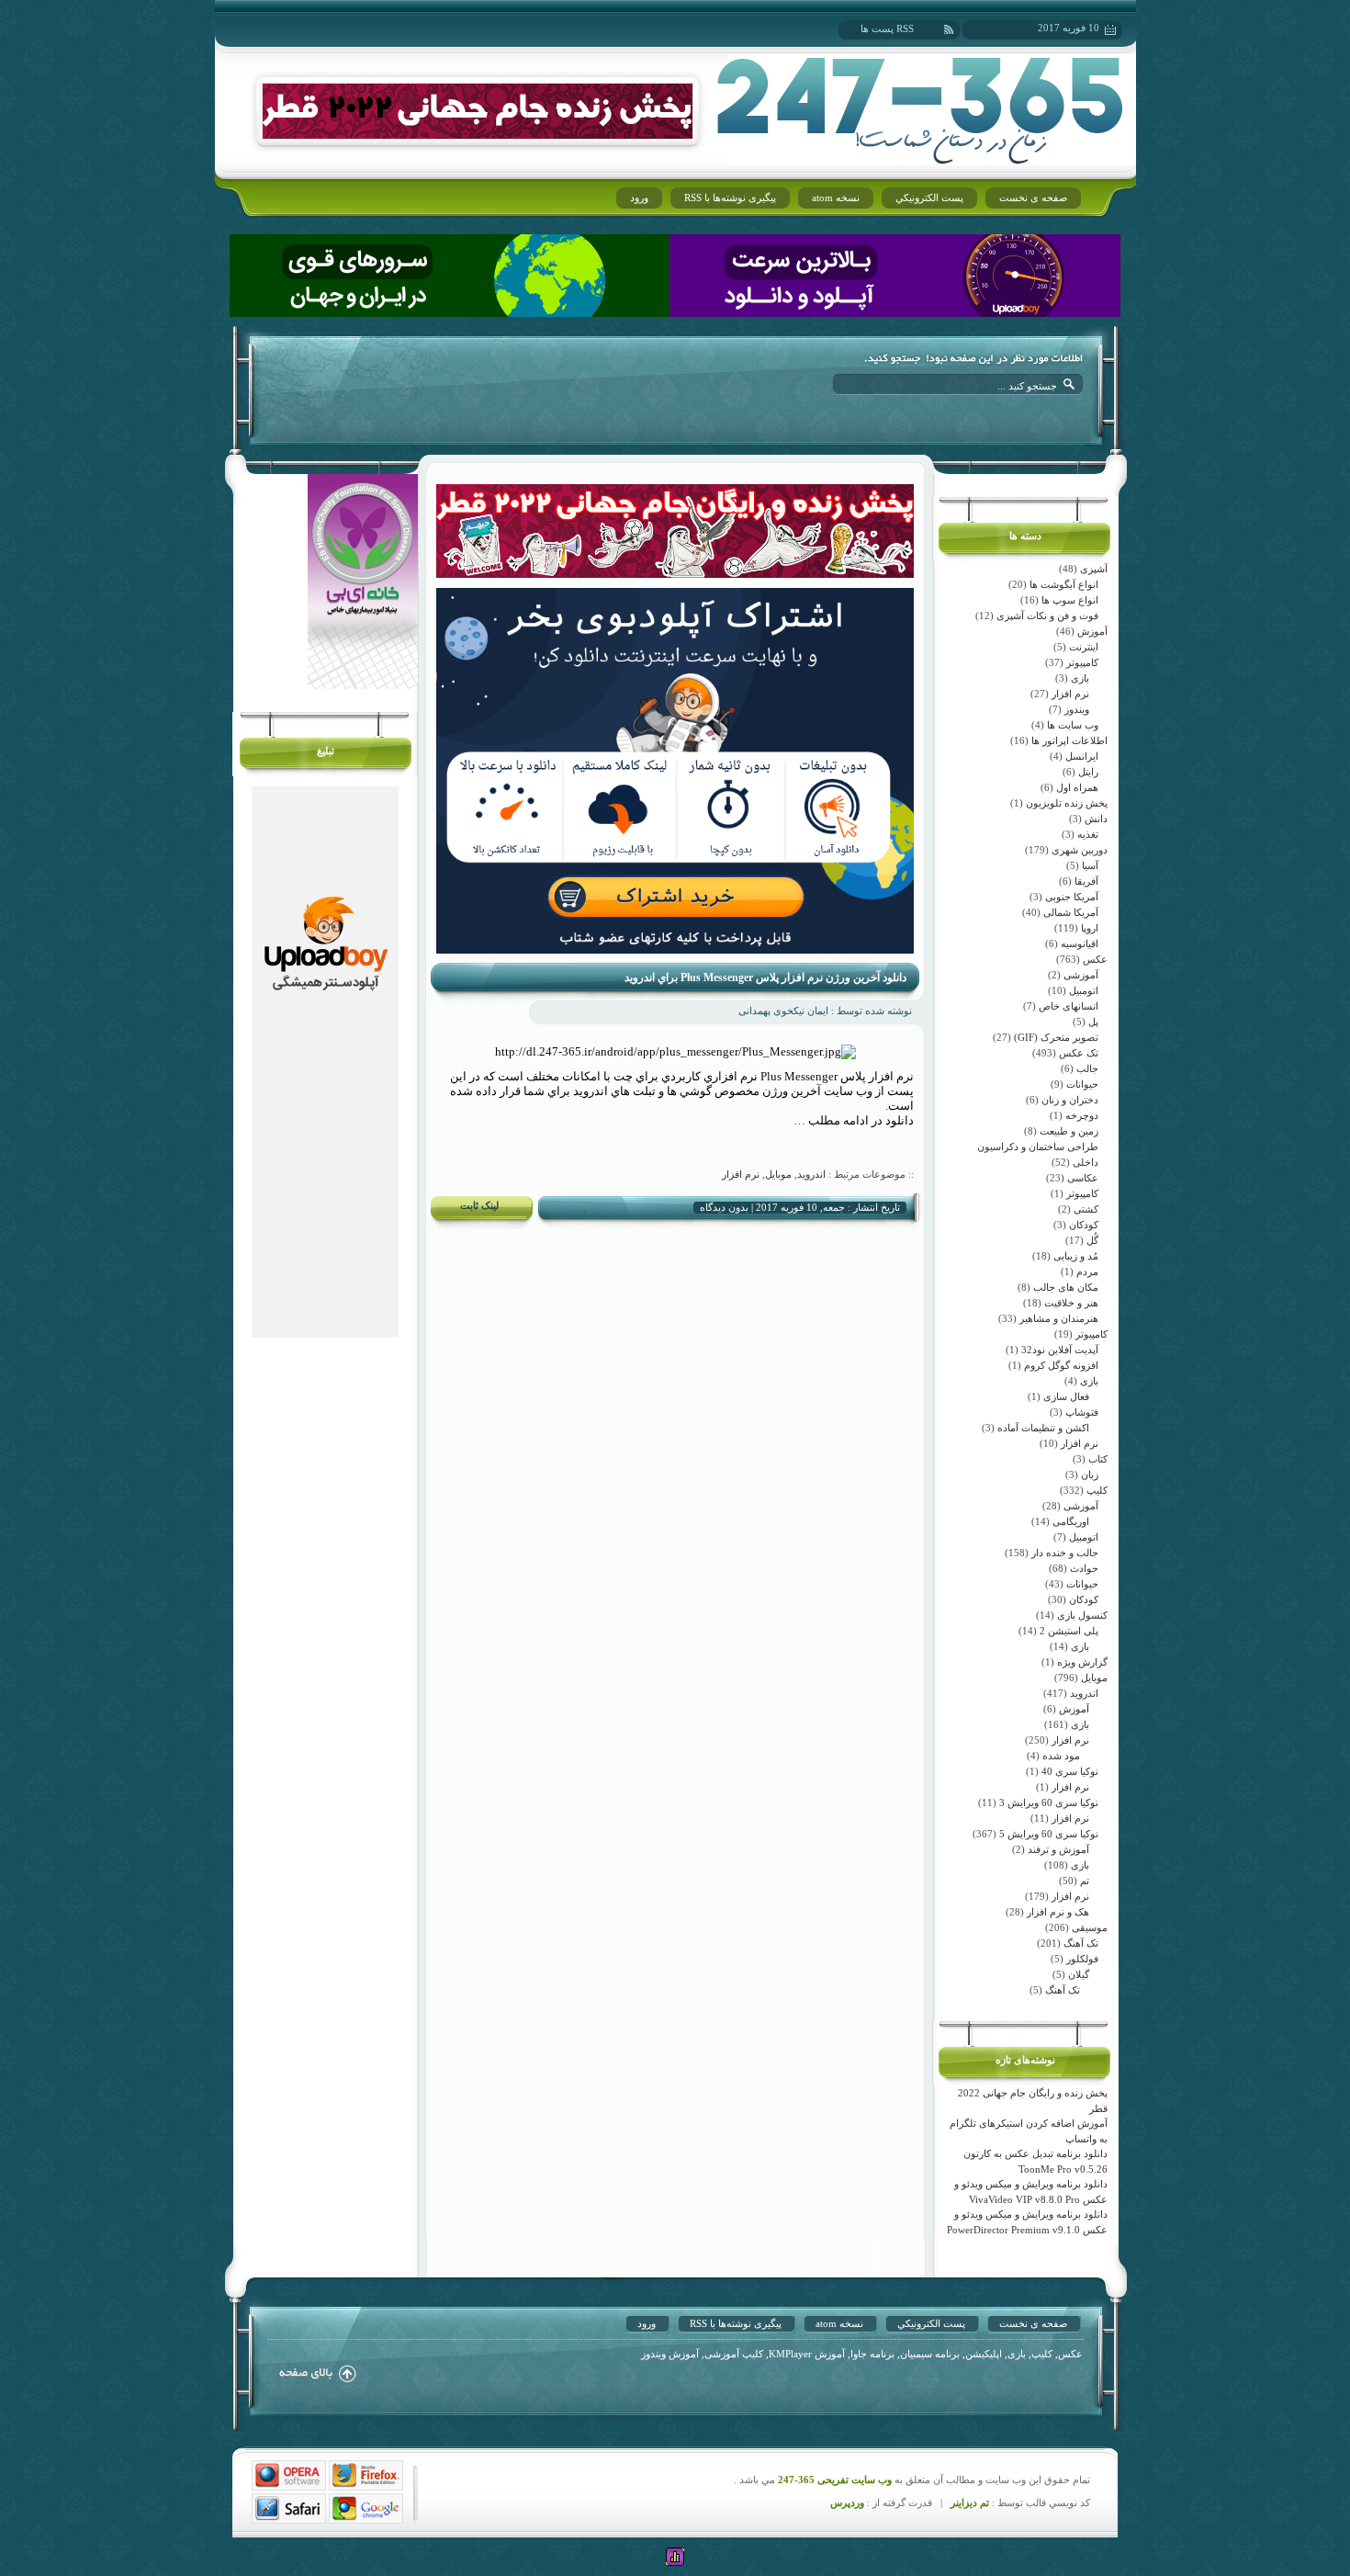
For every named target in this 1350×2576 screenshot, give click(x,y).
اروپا (1090, 928)
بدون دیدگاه (724, 1207)
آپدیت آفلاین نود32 (1060, 1350)
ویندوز (1077, 709)
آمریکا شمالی (1071, 912)
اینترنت (1084, 647)
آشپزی (1094, 569)
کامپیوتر (1082, 662)
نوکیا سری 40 (1070, 1771)
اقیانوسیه (1080, 943)
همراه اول (1077, 787)
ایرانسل (1082, 756)
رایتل (1088, 772)
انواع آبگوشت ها (1064, 584)
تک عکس (1079, 1053)
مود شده (1061, 1756)
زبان (1090, 1474)
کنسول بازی (1082, 1615)
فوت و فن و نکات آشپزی (1047, 616)
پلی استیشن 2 (1069, 1631)
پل (1093, 1022)
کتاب (1098, 1459)
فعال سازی (1066, 1396)
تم (1085, 1881)
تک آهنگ (1081, 1943)
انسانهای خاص (1069, 1006)
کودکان (1084, 1225)
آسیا (1090, 865)
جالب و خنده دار (1065, 1553)
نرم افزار (1070, 694)
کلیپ (1097, 1490)
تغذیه (1088, 834)
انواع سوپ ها (1070, 600)
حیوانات (1082, 1084)
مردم (1087, 1271)
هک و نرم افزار (1058, 1912)
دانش (1096, 819)
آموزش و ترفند (1058, 1849)
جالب (1087, 1068)
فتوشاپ (1082, 1412)
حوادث (1084, 1568)
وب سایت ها (1073, 725)
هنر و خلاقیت (1071, 1303)
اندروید (1084, 1693)
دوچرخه (1082, 1115)
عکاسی (1083, 1178)
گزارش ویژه (1082, 1662)
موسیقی (1090, 1927)
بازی (1080, 678)
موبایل (1094, 1678)
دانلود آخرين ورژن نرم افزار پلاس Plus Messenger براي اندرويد (765, 977)
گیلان (1079, 1974)
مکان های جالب (1066, 1287)
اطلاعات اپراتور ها (1069, 740)
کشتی (1086, 1209)
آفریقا (1086, 881)
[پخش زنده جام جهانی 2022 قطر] (478, 135)
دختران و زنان (1070, 1100)
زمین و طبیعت (1069, 1131)
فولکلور (1082, 1959)
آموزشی (1081, 975)
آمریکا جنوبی (1072, 897)
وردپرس (847, 2503)
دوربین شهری (1080, 850)
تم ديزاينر (970, 2503)
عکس (1095, 959)
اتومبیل (1084, 990)
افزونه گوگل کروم (1061, 1365)
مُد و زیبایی (1076, 1256)
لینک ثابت (479, 1205)
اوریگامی (1071, 1521)
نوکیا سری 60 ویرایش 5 (1049, 1834)
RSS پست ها (887, 28)
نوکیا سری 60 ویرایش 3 (1049, 1802)
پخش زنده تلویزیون (1067, 803)
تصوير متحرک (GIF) (1056, 1037)
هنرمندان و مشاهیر (1059, 1318)
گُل (1092, 1240)
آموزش (1092, 631)
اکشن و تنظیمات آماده (1043, 1428)
